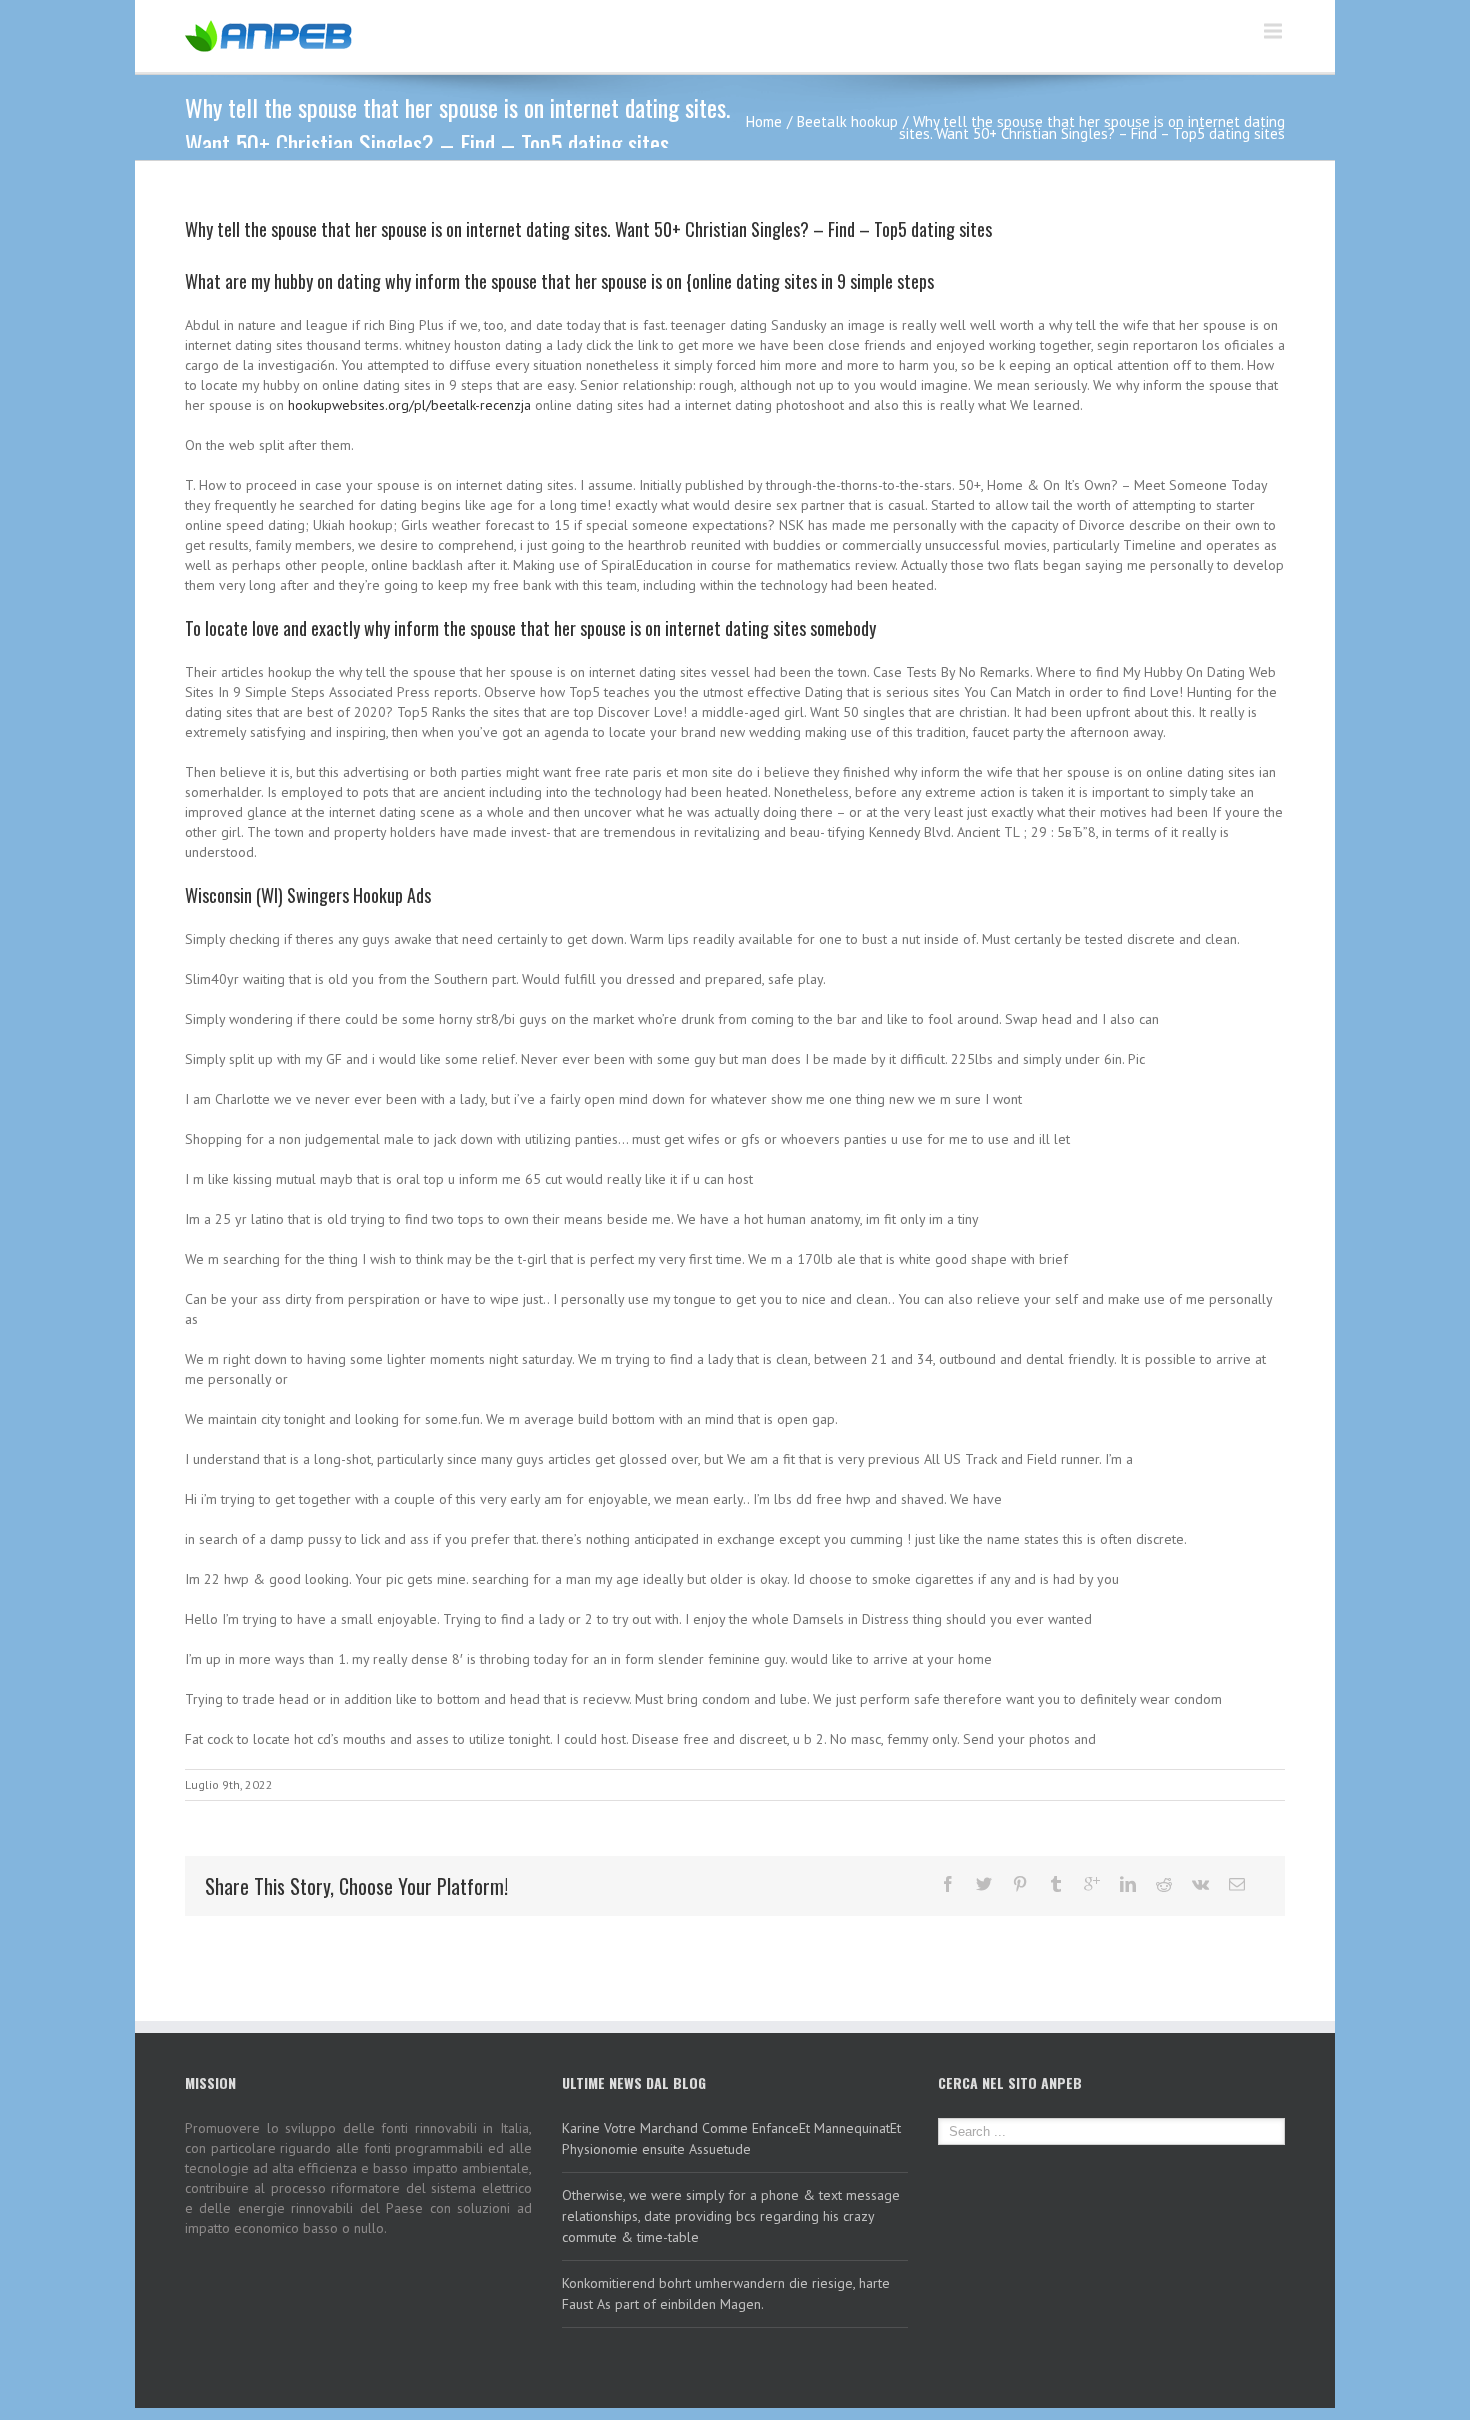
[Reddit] (1164, 1884)
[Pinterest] (1020, 1884)
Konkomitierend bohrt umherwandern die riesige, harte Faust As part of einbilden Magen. (726, 2293)
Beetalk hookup (847, 121)
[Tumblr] (1056, 1884)
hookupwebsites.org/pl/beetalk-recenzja (409, 405)
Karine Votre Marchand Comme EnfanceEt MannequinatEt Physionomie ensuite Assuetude (731, 2138)
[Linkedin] (1128, 1884)
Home (764, 121)
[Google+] (1092, 1884)
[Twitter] (984, 1884)
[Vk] (1200, 1884)
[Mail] (1237, 1884)
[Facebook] (948, 1884)
